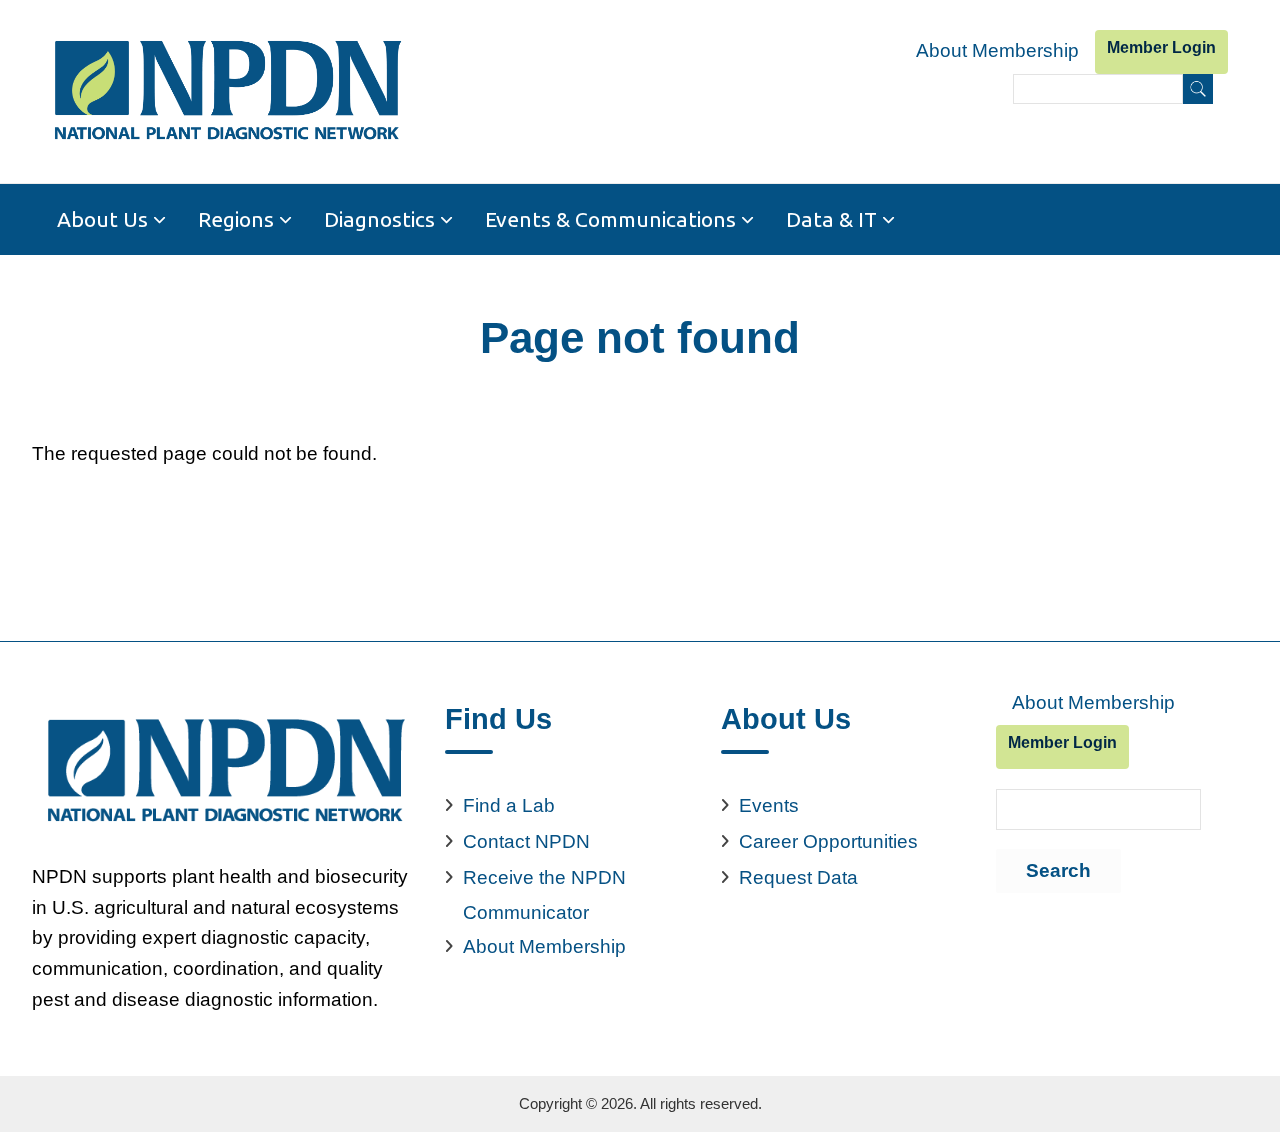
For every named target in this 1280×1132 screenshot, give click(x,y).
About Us (102, 219)
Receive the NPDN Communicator (544, 895)
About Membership (997, 50)
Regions (236, 219)
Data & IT (831, 219)
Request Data (798, 877)
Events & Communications (610, 219)
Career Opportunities (828, 841)
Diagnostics (379, 219)
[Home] (226, 91)
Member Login (1161, 47)
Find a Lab (509, 805)
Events (769, 805)
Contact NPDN (526, 841)
